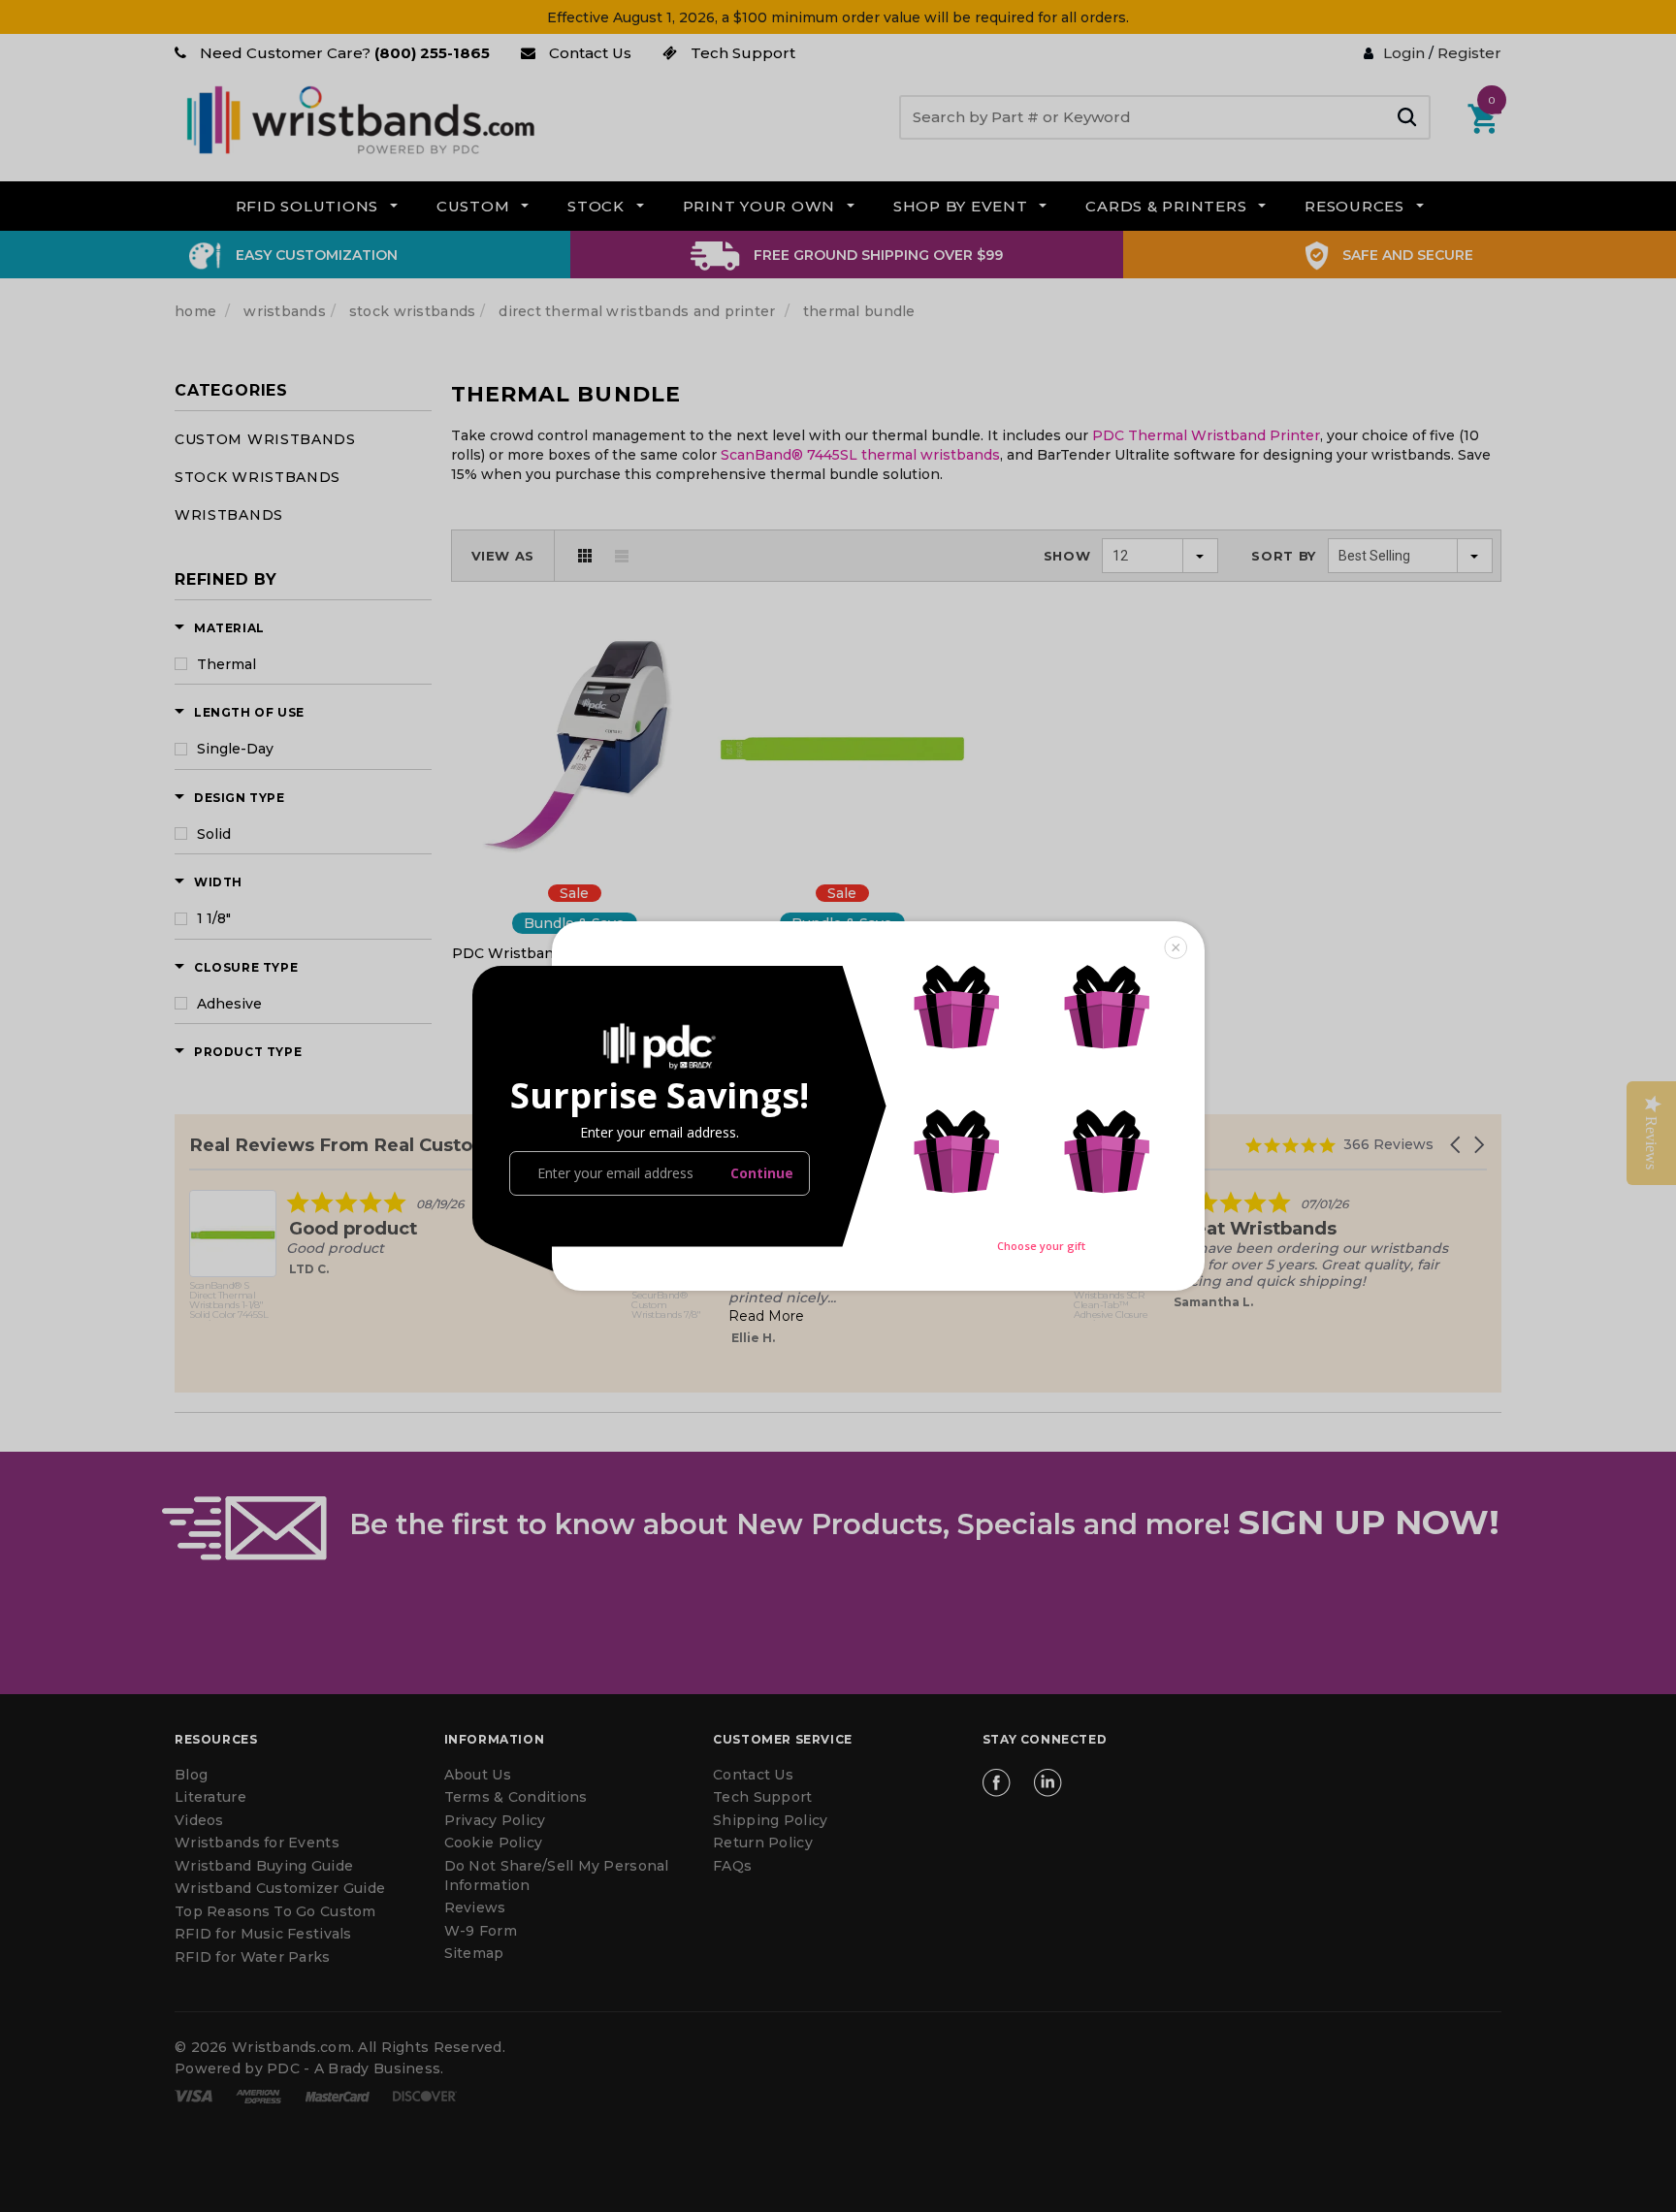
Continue (762, 1173)
